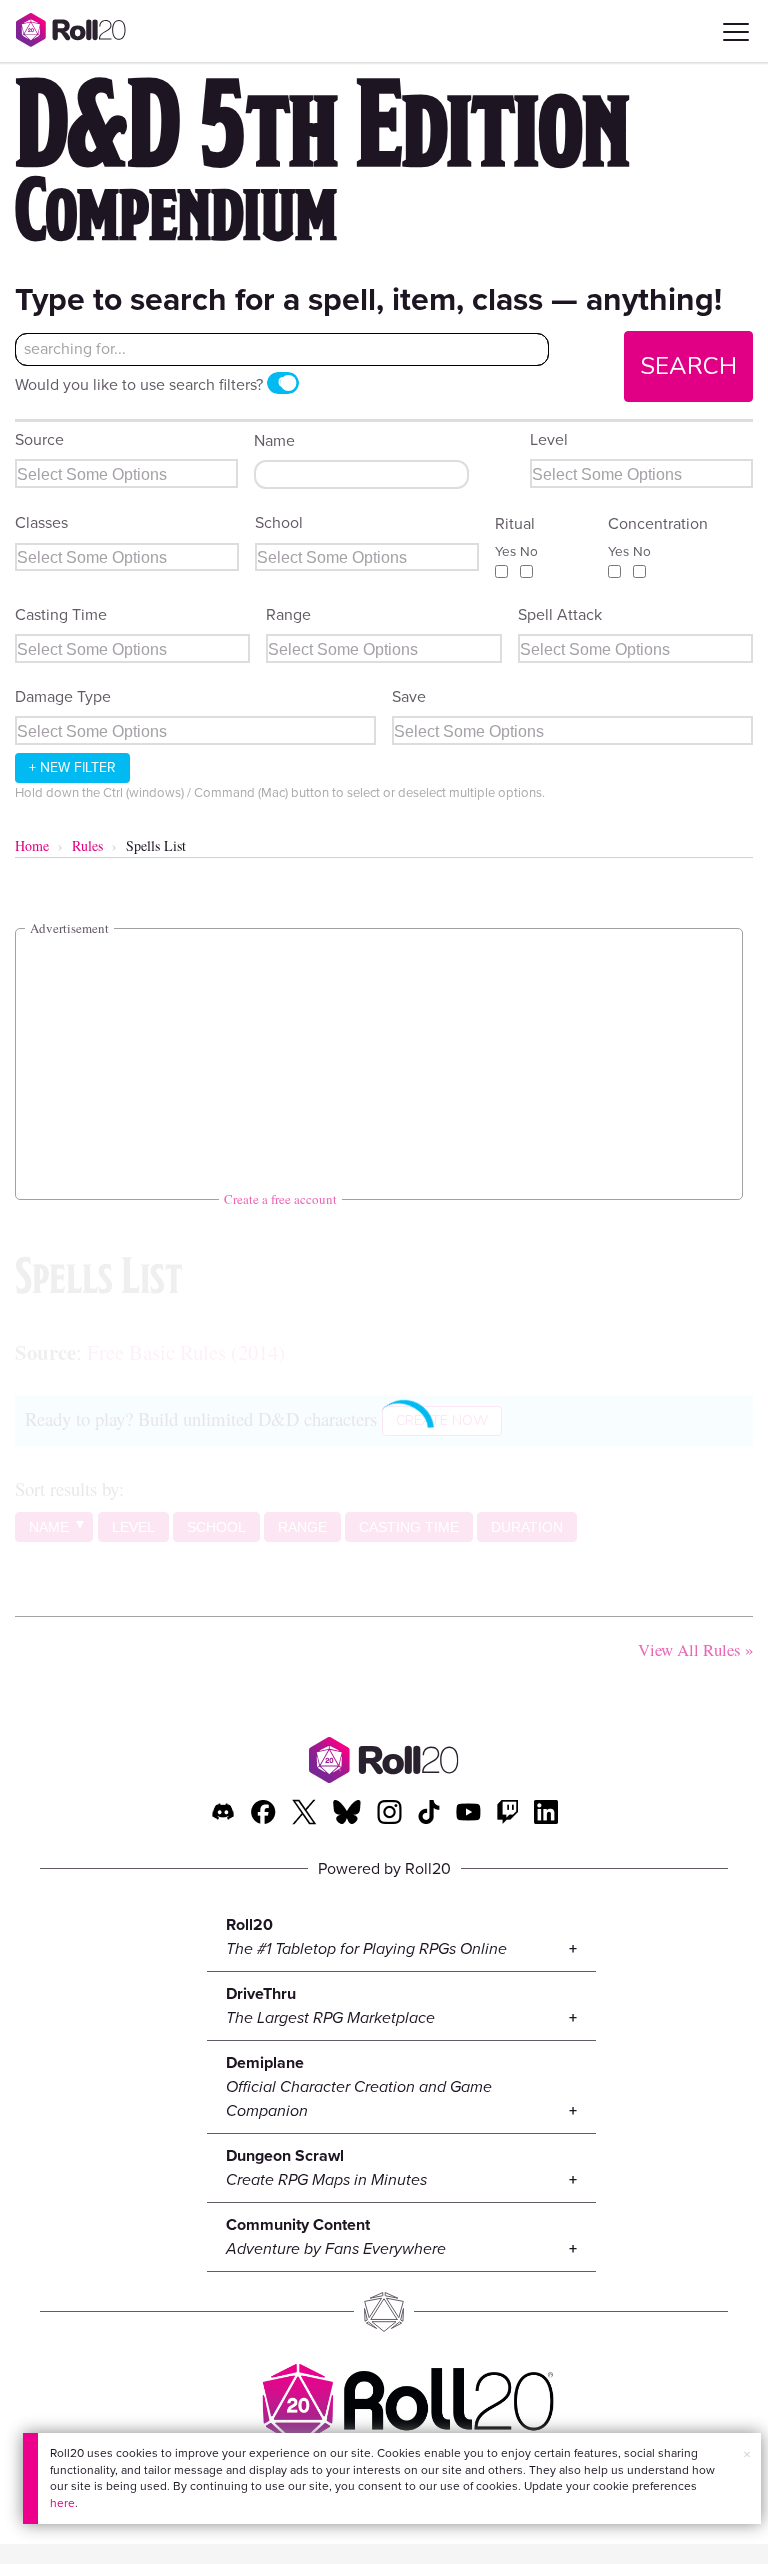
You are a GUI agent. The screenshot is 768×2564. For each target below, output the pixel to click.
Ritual (515, 523)
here (62, 2503)
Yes (505, 551)
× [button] (747, 2454)
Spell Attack (560, 614)
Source (39, 439)
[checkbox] (501, 571)
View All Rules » (695, 1649)
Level (549, 439)
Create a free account (280, 1199)
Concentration (658, 523)
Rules (87, 845)
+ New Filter (72, 767)
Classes (41, 522)
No (529, 551)
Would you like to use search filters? (139, 384)
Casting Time (61, 614)
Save (409, 696)
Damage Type (63, 696)
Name (274, 440)
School (279, 522)
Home (32, 845)
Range (288, 614)
